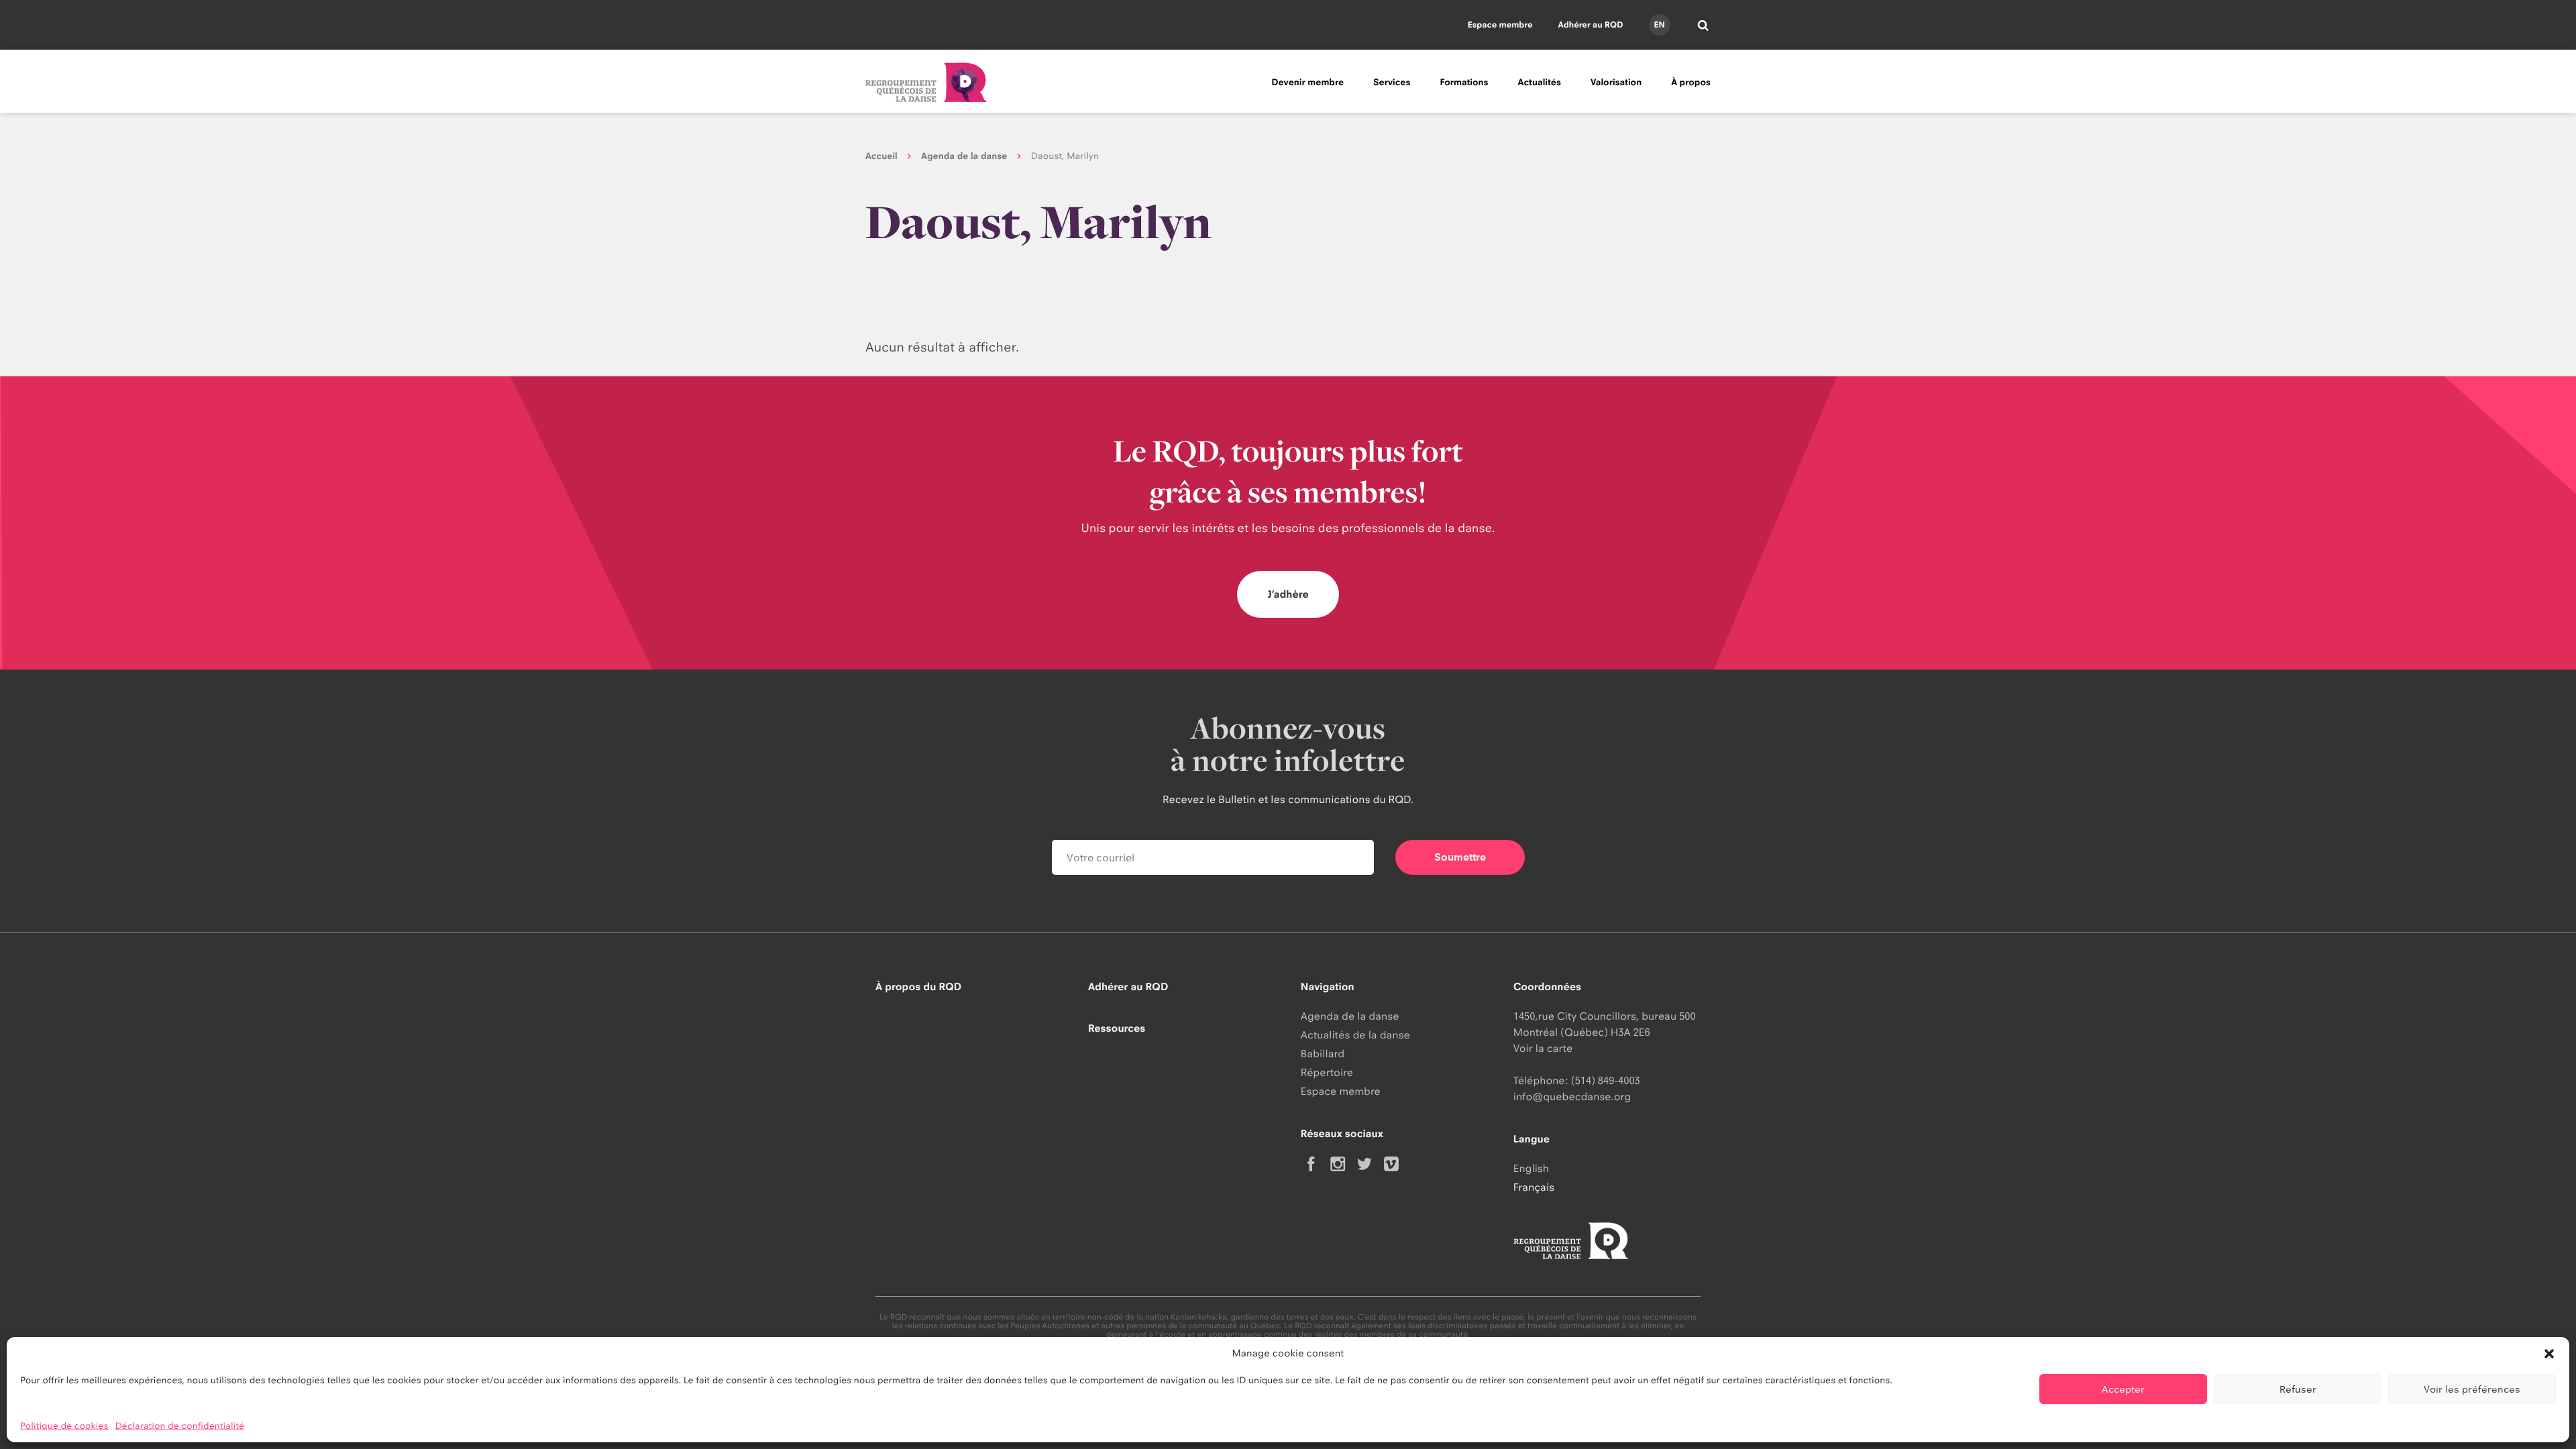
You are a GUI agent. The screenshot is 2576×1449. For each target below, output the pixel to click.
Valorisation (1616, 83)
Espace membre (1500, 24)
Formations (1464, 83)
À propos (1691, 83)
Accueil (881, 156)
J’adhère (1288, 594)
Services (1392, 83)
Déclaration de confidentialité (180, 1426)
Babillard (1323, 1054)
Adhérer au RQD (1591, 24)
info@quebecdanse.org (1572, 1096)
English (1531, 1168)
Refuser (2298, 1389)
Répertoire (1327, 1072)
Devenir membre (1307, 83)
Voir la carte (1543, 1048)
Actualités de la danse (1355, 1035)
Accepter (2123, 1389)
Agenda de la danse (964, 156)
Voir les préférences (2472, 1389)
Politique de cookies (64, 1426)
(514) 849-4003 (1606, 1080)
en (1659, 24)
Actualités (1540, 83)
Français (1534, 1187)
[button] (2549, 1354)
